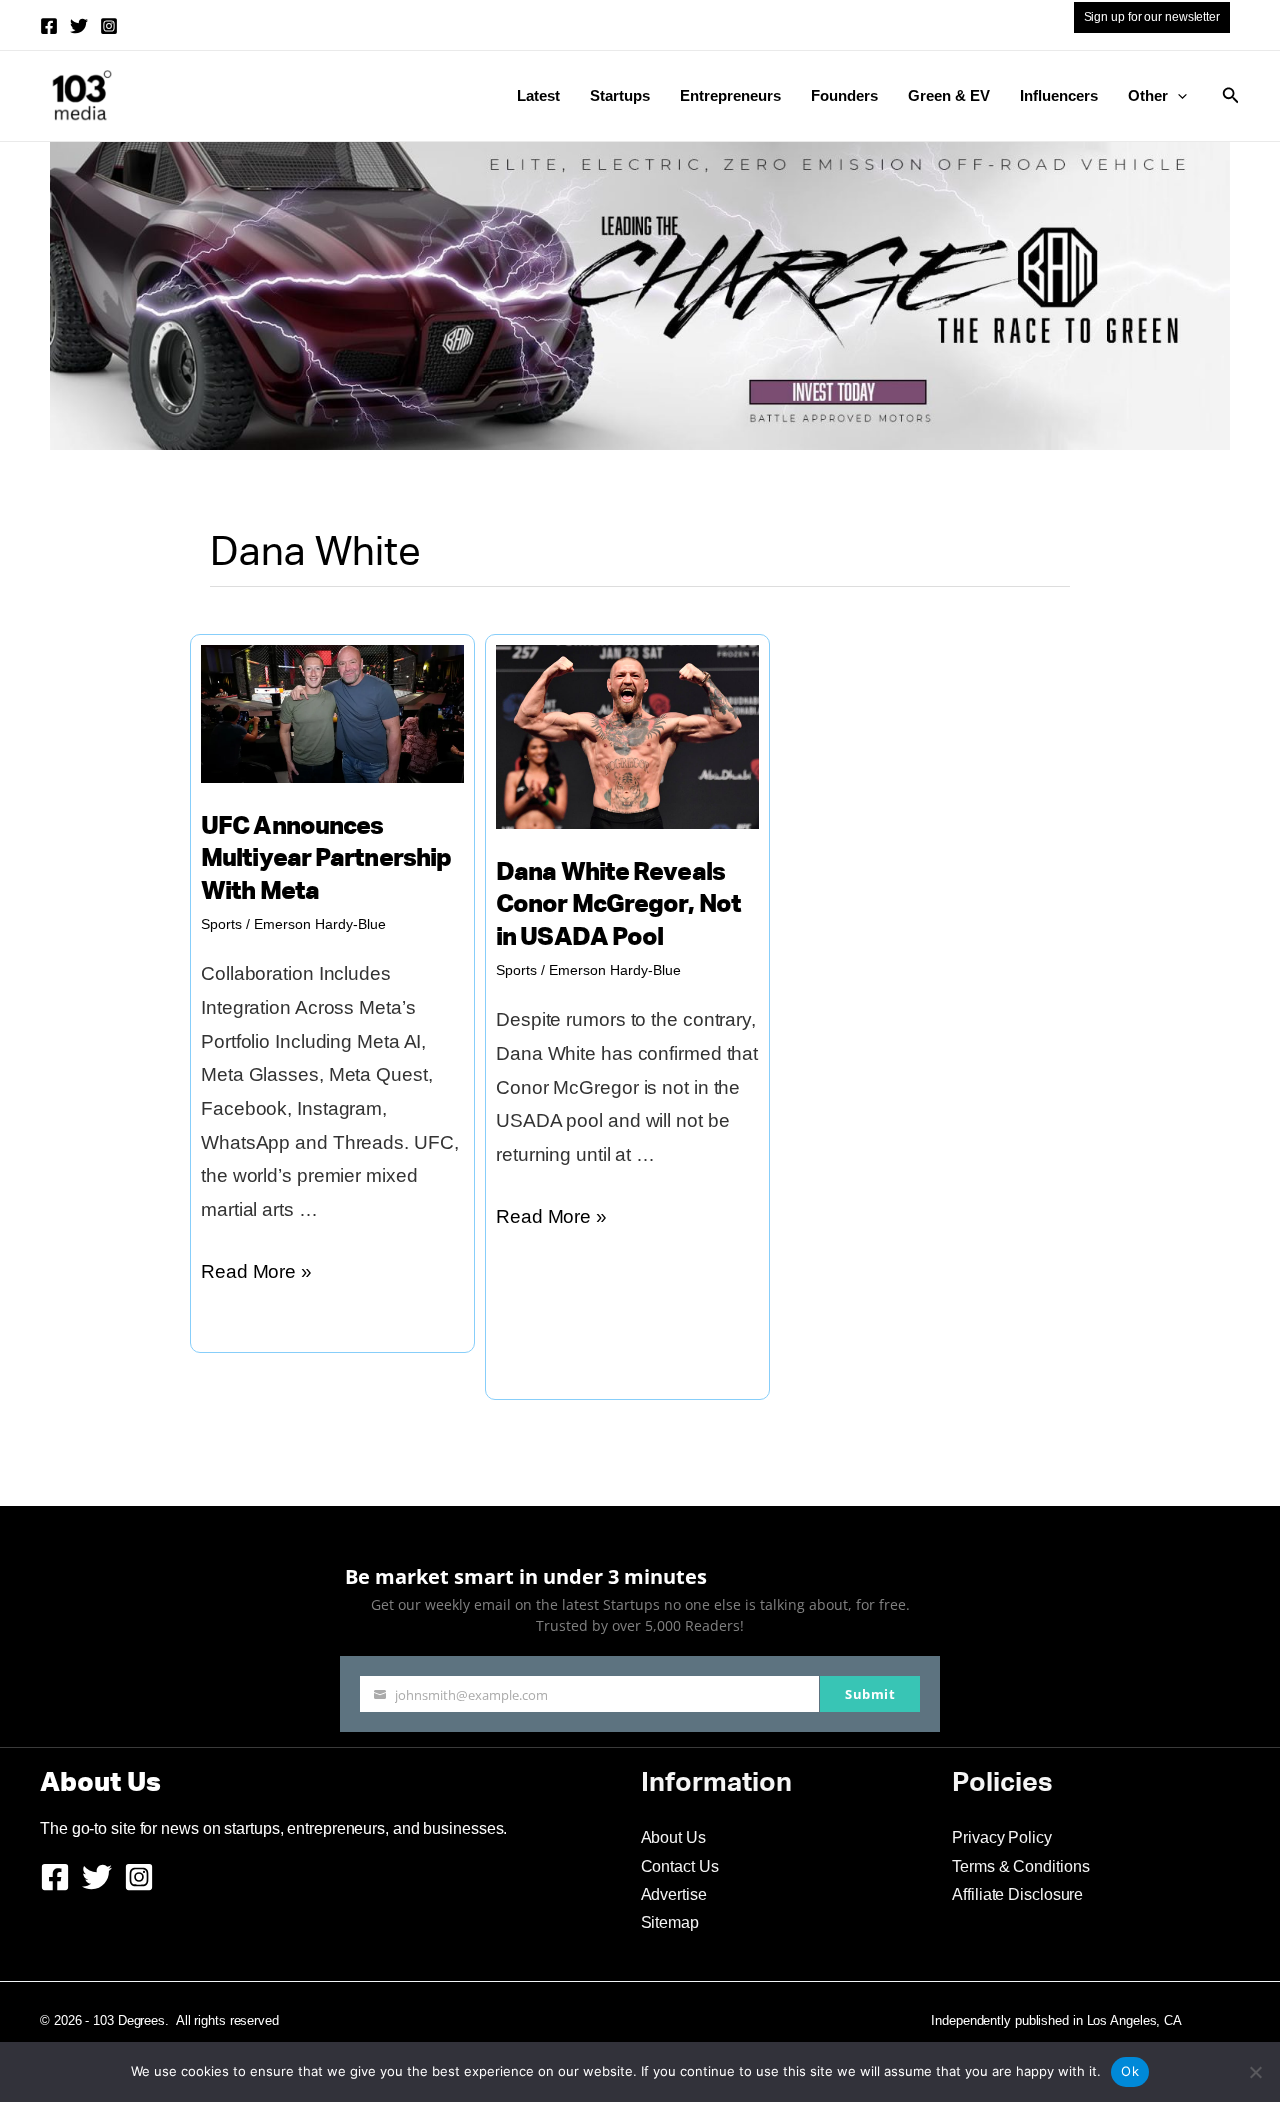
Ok (1130, 2071)
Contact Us (680, 1866)
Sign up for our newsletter (1152, 17)
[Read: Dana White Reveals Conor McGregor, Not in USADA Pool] (627, 735)
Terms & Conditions (1020, 1866)
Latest (538, 95)
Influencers (1059, 95)
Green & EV (949, 95)
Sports (221, 924)
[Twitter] (79, 26)
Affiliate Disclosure (1017, 1894)
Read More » (256, 1274)
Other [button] (1148, 95)
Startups (620, 95)
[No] (1255, 2072)
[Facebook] (49, 26)
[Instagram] (109, 26)
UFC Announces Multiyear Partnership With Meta (326, 860)
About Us (673, 1837)
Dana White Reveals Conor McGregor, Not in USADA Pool (618, 906)
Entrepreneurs (730, 95)
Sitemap (670, 1922)
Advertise (674, 1894)
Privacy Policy (1002, 1837)
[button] (1177, 96)
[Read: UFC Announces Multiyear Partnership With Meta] (332, 712)
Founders (844, 95)
